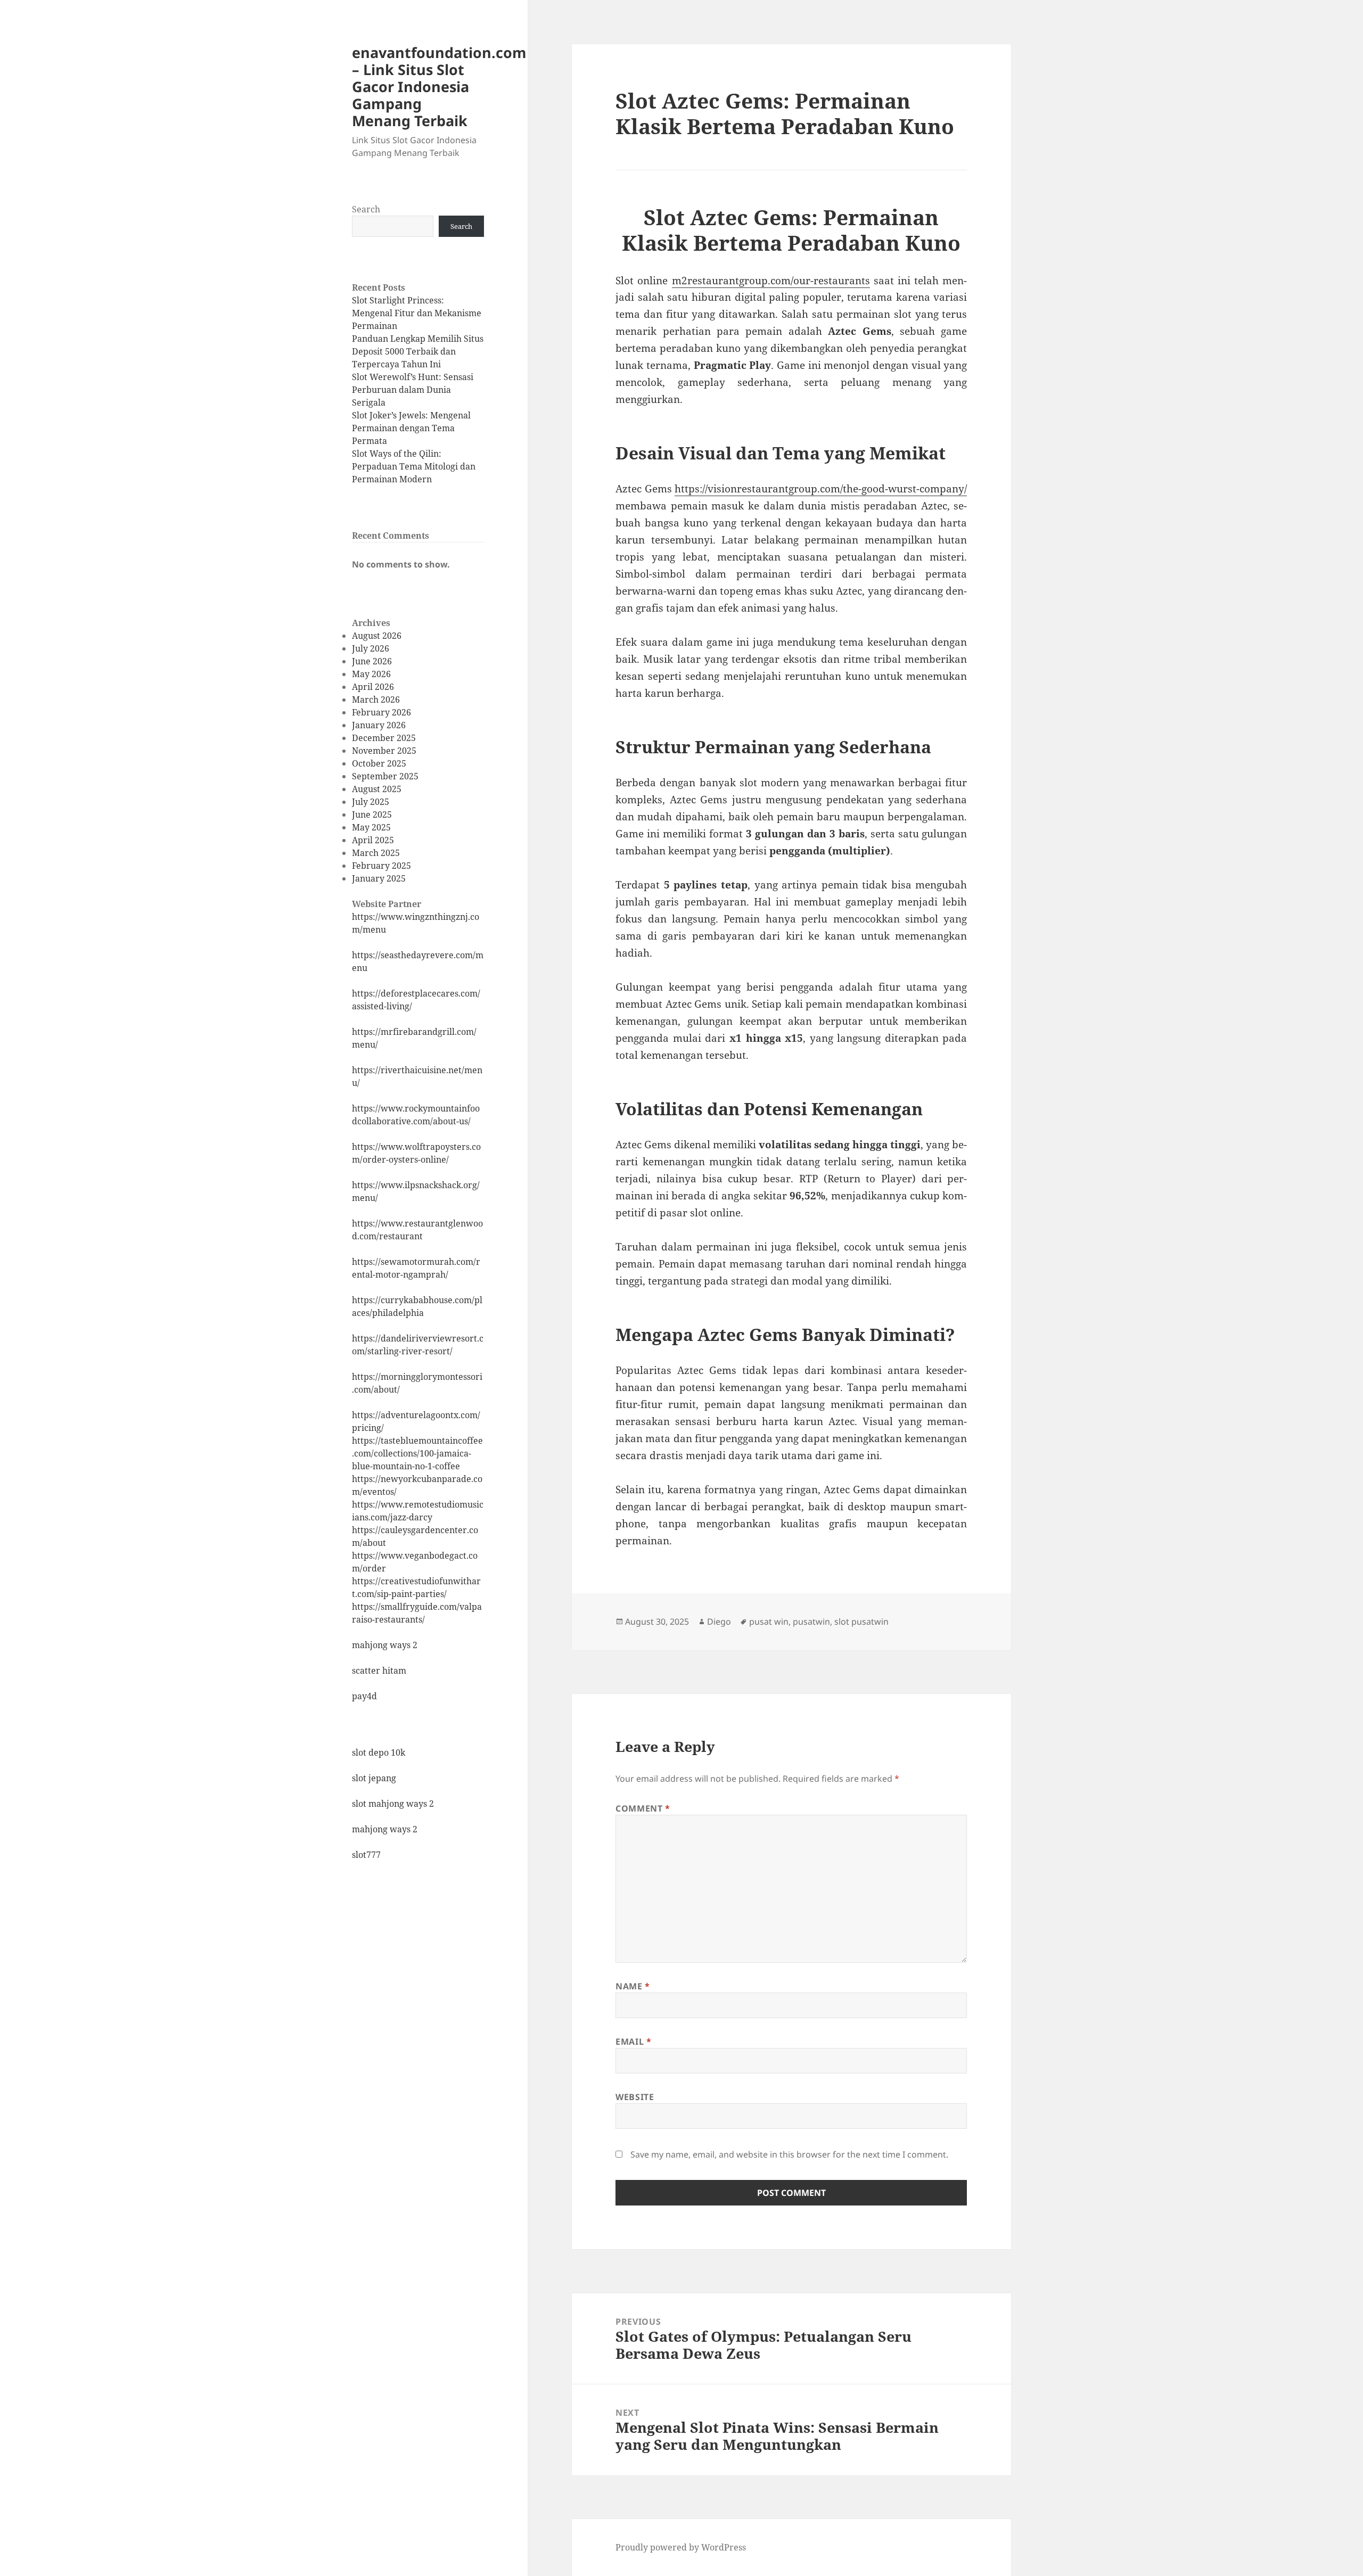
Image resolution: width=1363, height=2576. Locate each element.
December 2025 (384, 738)
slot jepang (374, 1778)
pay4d (364, 1696)
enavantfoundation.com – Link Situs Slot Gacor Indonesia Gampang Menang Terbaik (439, 87)
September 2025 (385, 776)
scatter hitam (379, 1670)
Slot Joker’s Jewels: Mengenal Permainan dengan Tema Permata (411, 428)
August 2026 (377, 636)
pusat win (769, 1622)
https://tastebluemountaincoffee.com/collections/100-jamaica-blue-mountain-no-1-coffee (417, 1453)
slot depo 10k (379, 1752)
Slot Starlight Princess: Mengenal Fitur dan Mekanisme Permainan (417, 313)
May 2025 (371, 827)
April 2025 (373, 840)
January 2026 (379, 725)
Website (635, 2097)
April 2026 (373, 687)
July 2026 (371, 648)
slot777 (366, 1855)
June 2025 (372, 814)
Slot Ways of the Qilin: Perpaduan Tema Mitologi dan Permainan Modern (414, 466)
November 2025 (384, 751)
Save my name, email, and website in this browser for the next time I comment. (789, 2154)
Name (633, 1986)
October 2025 (379, 763)
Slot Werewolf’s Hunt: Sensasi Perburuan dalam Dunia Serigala (413, 390)
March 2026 (376, 699)
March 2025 (376, 853)
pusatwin (811, 1622)
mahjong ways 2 (385, 1645)
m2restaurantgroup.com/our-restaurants (771, 281)
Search (366, 209)
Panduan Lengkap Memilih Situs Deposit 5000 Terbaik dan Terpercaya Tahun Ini (418, 351)
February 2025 (381, 866)
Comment (643, 1808)
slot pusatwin (861, 1622)
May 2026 (371, 674)
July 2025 (371, 802)
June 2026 (372, 661)
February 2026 (381, 712)
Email (633, 2042)
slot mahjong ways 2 (393, 1804)
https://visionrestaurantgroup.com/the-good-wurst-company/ (821, 489)
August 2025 (377, 789)
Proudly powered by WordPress (681, 2547)
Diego (719, 1622)
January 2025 (379, 878)
